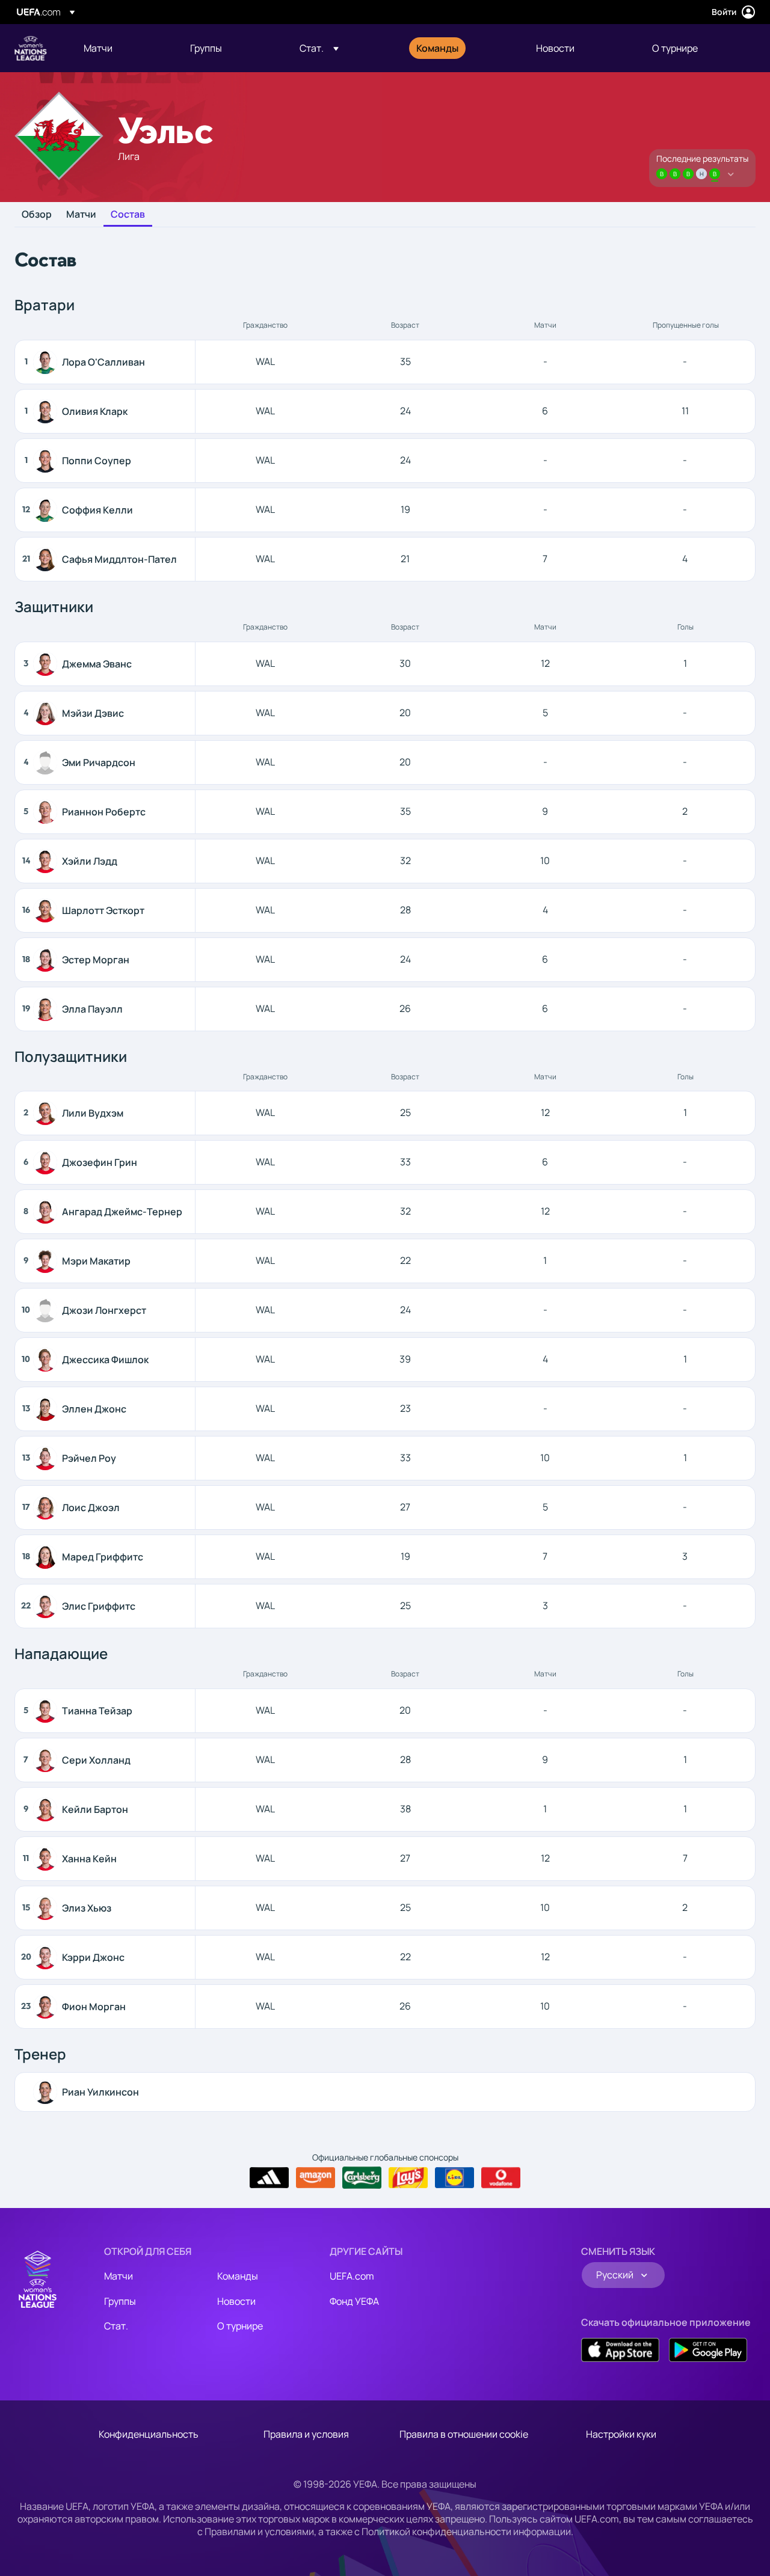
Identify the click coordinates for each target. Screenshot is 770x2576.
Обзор (37, 215)
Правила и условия (306, 2434)
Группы (120, 2301)
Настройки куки (621, 2434)
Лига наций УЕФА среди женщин (31, 48)
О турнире (240, 2326)
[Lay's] (408, 2178)
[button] (319, 48)
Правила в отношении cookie (464, 2434)
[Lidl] (454, 2178)
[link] (98, 48)
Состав (128, 215)
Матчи (81, 215)
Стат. (116, 2326)
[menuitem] (122, 48)
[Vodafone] (501, 2178)
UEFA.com (352, 2276)
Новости (236, 2301)
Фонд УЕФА (354, 2301)
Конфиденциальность (149, 2434)
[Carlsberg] (362, 2177)
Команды (238, 2276)
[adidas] (269, 2178)
